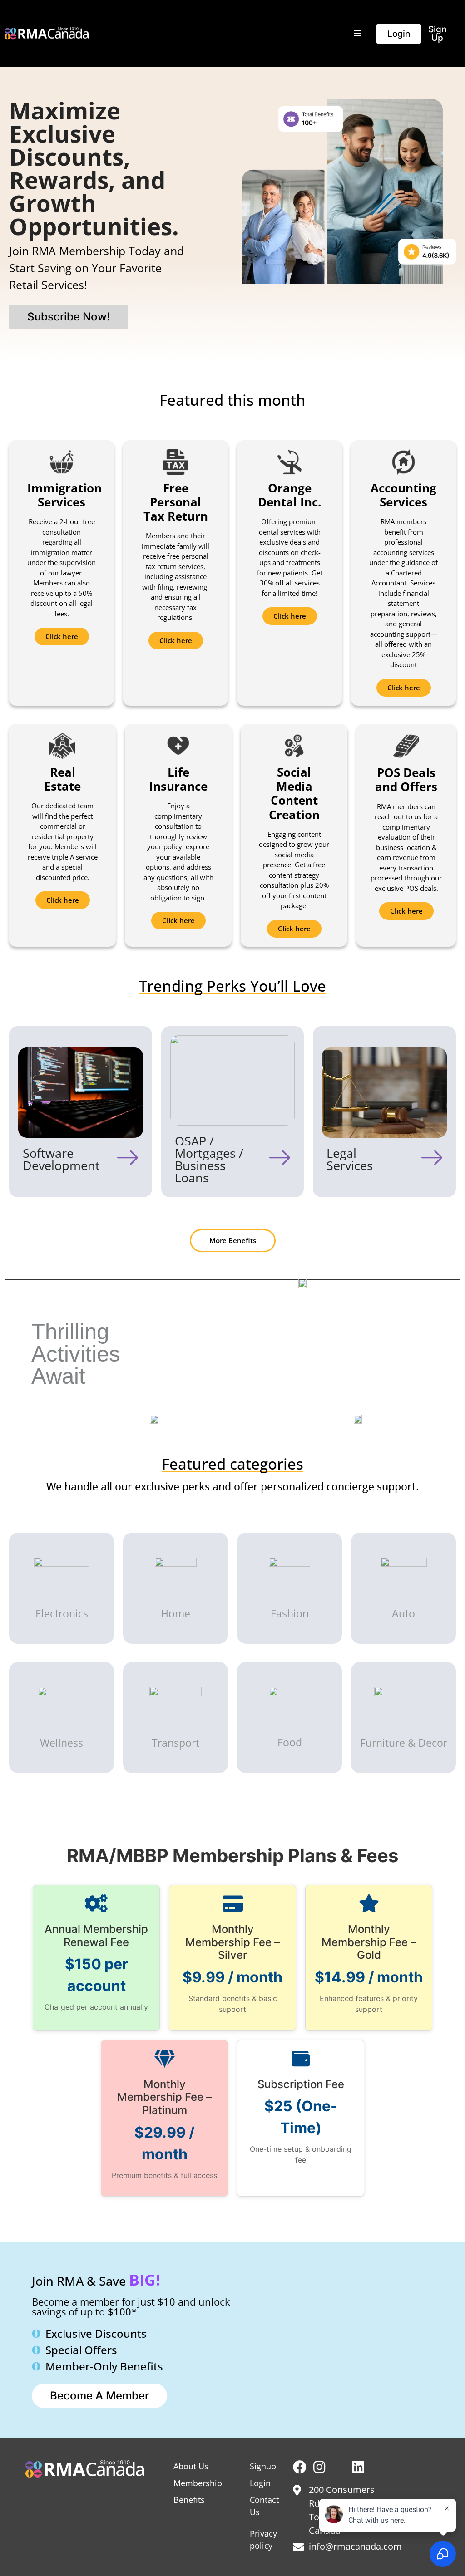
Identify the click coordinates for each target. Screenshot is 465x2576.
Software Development (61, 1159)
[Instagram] (319, 2467)
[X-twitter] (339, 2467)
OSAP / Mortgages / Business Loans (209, 1159)
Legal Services (350, 1159)
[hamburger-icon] (357, 34)
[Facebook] (300, 2467)
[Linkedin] (358, 2467)
